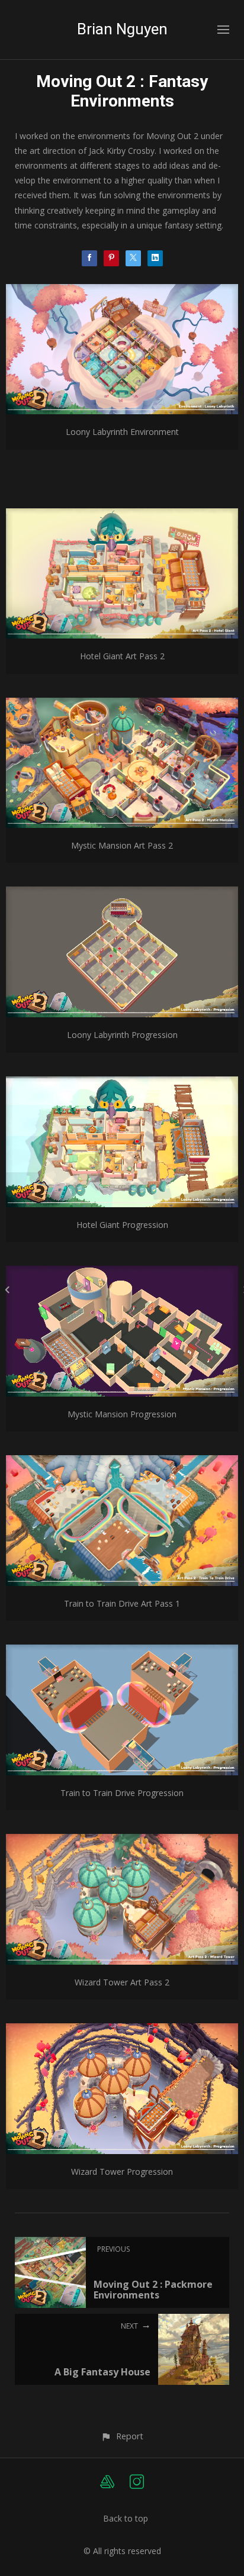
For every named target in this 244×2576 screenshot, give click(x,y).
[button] (122, 2436)
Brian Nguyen (122, 29)
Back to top (126, 2518)
